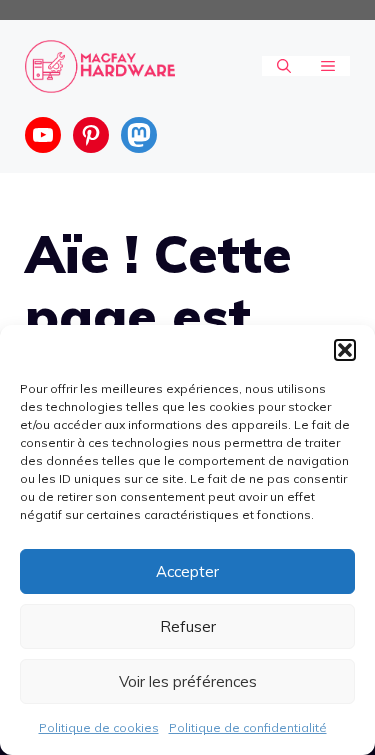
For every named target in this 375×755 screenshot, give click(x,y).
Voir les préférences (188, 681)
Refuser (188, 626)
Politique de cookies (99, 727)
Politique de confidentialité (248, 727)
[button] (345, 350)
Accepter (187, 571)
